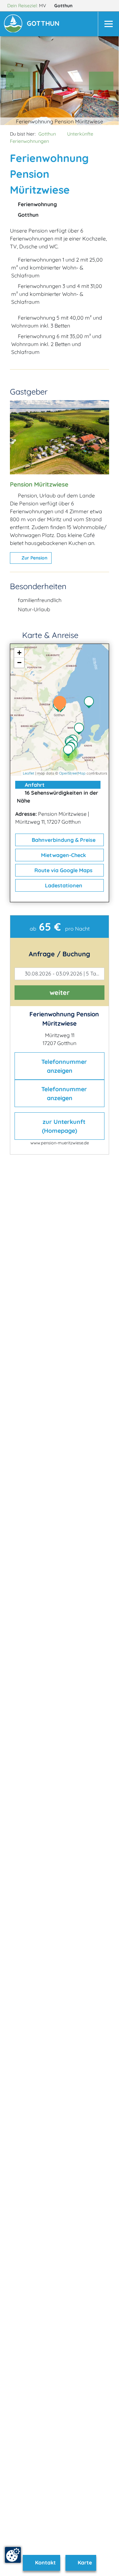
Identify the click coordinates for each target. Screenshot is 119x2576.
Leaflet (29, 773)
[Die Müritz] (91, 703)
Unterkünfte (80, 134)
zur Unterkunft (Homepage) (63, 1126)
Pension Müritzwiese (39, 484)
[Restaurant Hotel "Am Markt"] (70, 751)
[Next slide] (101, 81)
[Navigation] (108, 24)
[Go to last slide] (18, 81)
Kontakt (45, 2562)
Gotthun (64, 6)
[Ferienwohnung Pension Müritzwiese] (61, 704)
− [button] (19, 663)
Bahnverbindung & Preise (63, 840)
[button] (44, 24)
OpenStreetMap (72, 773)
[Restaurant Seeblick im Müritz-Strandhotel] (81, 729)
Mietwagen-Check (63, 855)
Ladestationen (63, 885)
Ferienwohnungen (29, 141)
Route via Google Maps (63, 870)
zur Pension (34, 558)
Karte (84, 2562)
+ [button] (19, 653)
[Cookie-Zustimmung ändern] (13, 2555)
